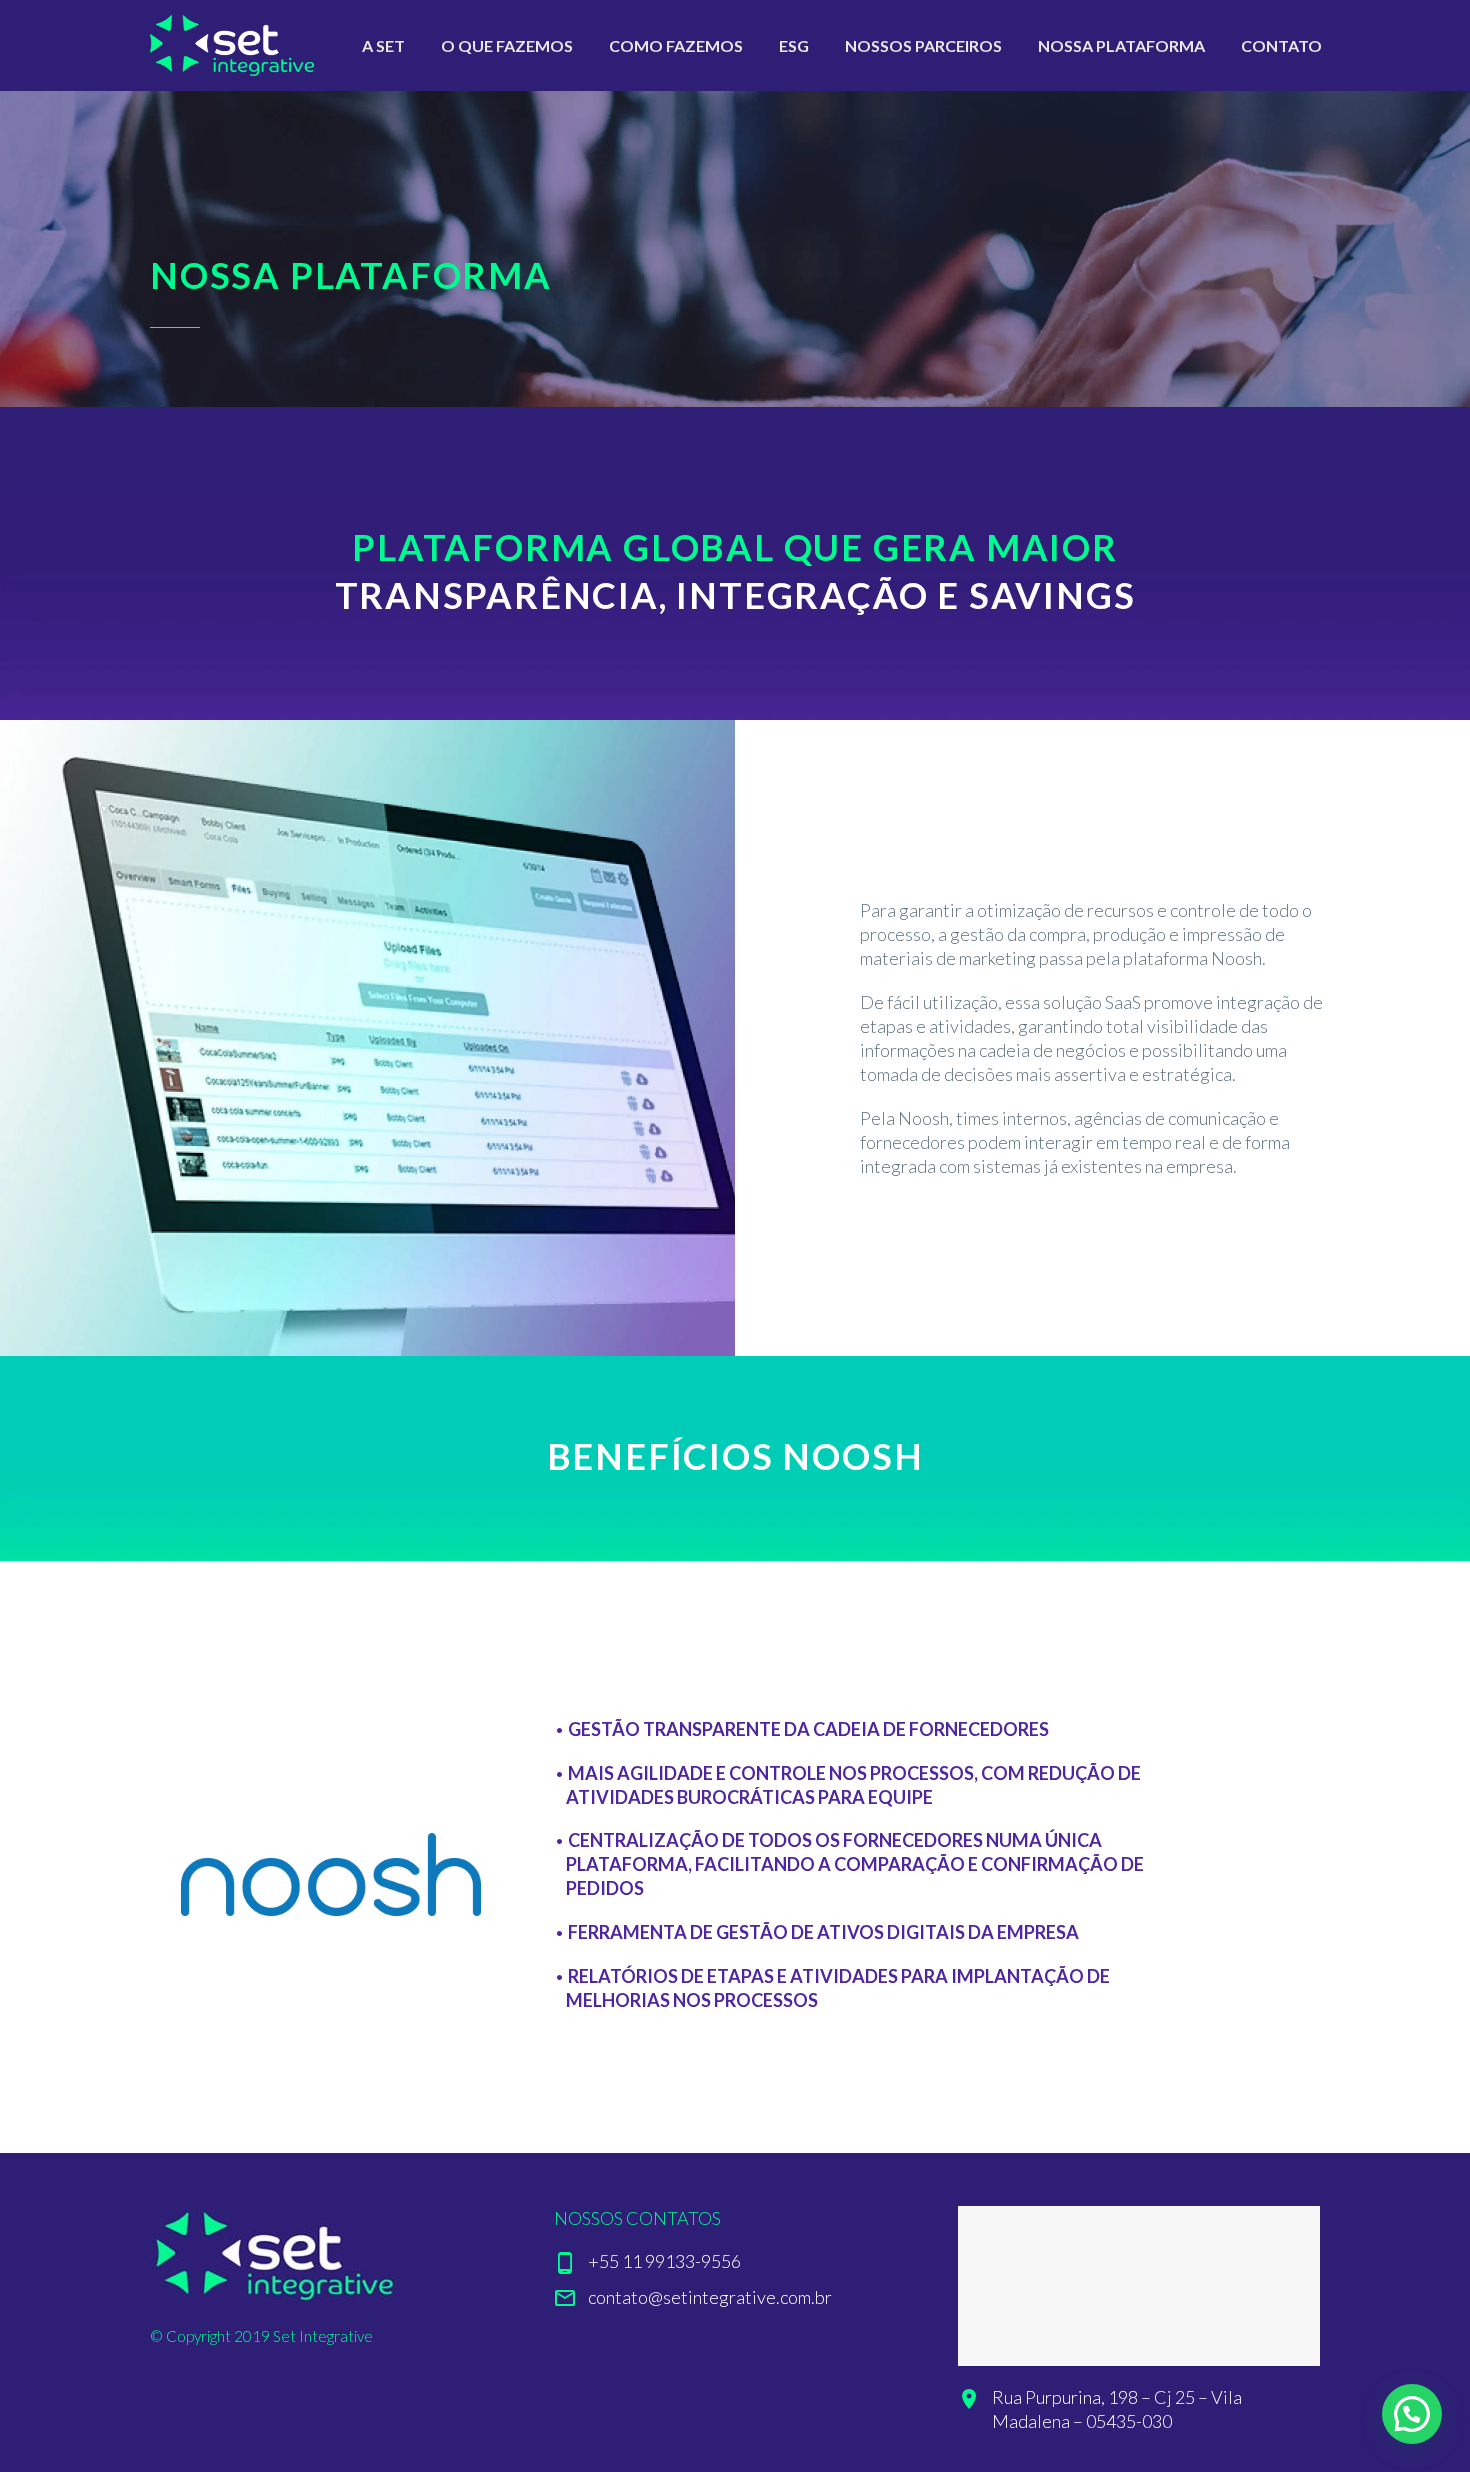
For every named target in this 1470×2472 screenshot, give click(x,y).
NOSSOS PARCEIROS (923, 45)
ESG (794, 45)
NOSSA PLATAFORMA (1121, 45)
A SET (383, 45)
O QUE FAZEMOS (507, 45)
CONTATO (1281, 45)
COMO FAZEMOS (676, 45)
